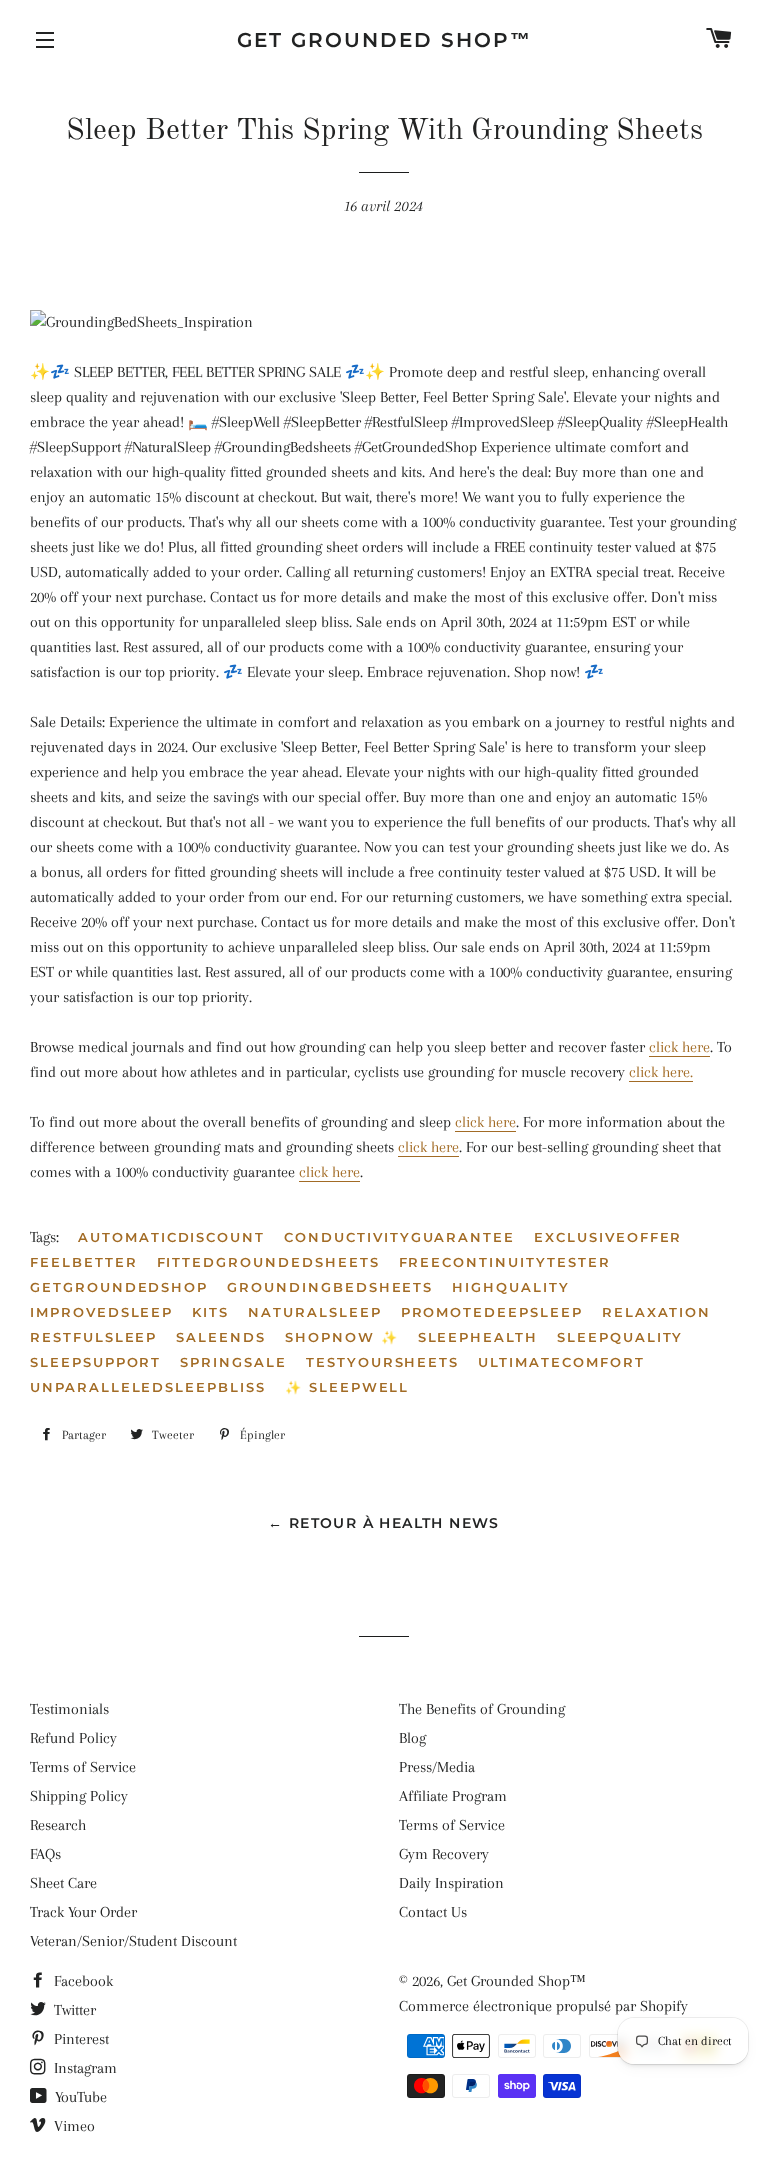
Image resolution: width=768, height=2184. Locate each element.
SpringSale (233, 1362)
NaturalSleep (314, 1312)
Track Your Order (83, 1912)
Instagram (83, 2068)
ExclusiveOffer (608, 1237)
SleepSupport (95, 1362)
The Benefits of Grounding (482, 1709)
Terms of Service (83, 1767)
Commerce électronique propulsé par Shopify (543, 2006)
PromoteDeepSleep (492, 1312)
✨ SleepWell (347, 1387)
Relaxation (657, 1312)
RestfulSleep (93, 1337)
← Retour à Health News (384, 1523)
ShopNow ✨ (342, 1337)
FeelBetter (84, 1262)
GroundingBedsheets (330, 1287)
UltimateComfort (561, 1362)
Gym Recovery (444, 1854)
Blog (412, 1738)
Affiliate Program (453, 1796)
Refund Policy (73, 1738)
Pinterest (79, 2039)
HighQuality (510, 1287)
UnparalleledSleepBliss (148, 1387)
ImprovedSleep (101, 1312)
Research (58, 1825)
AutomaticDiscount (171, 1237)
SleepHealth (478, 1337)
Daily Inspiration (451, 1883)
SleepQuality (620, 1337)
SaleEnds (221, 1337)
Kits (210, 1312)
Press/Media (437, 1767)
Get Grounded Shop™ (384, 40)
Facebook (81, 1981)
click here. (661, 1072)
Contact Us (433, 1912)
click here (679, 1047)
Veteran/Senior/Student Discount (133, 1941)
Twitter (73, 2010)
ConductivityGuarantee (399, 1237)
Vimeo (72, 2126)
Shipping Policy (79, 1796)
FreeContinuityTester (505, 1262)
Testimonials (69, 1709)
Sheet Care (63, 1883)
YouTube (79, 2097)
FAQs (45, 1854)
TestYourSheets (382, 1362)
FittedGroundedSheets (268, 1262)
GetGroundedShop (119, 1287)
